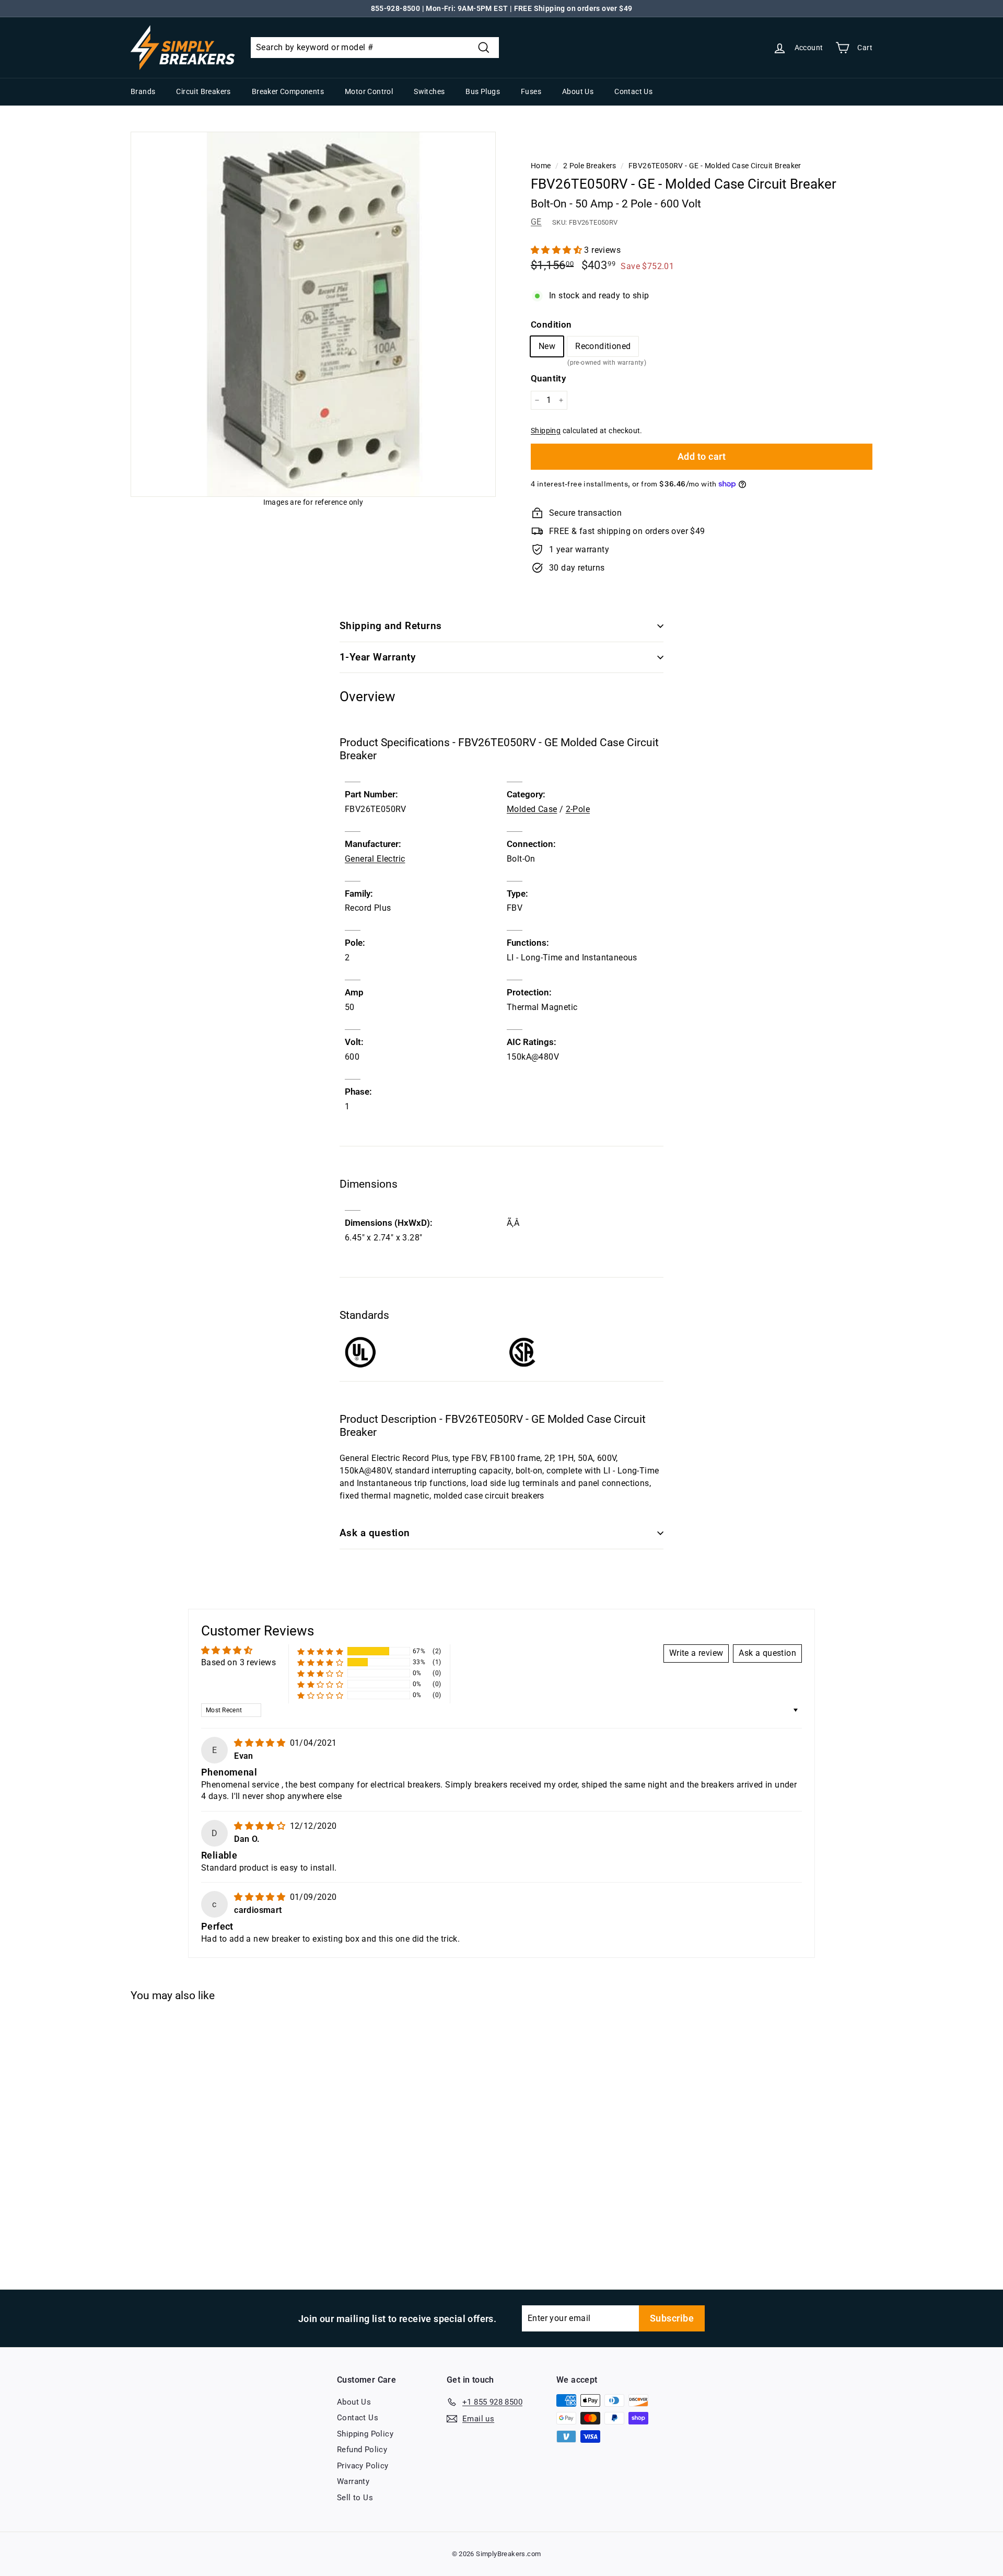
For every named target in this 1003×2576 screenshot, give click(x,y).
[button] (557, 250)
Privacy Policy (363, 2466)
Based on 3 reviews (238, 1662)
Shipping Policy (365, 2434)
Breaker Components (288, 91)
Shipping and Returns (391, 626)
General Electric (375, 859)
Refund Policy (362, 2450)
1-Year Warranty (377, 657)
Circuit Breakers (203, 91)
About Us (578, 91)
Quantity (548, 378)
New (547, 346)
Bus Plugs (483, 91)
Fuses (531, 91)
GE (536, 222)
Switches (429, 91)
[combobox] (375, 48)
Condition (551, 324)
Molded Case (532, 809)
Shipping (546, 431)
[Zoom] (313, 314)
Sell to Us (355, 2498)
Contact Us (633, 91)
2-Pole (578, 809)
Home (541, 166)
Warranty (353, 2481)
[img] (261, 1743)
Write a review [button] (696, 1653)
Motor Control (369, 91)
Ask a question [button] (767, 1653)
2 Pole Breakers (590, 166)
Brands (143, 91)
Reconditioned (603, 349)
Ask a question (375, 1533)
